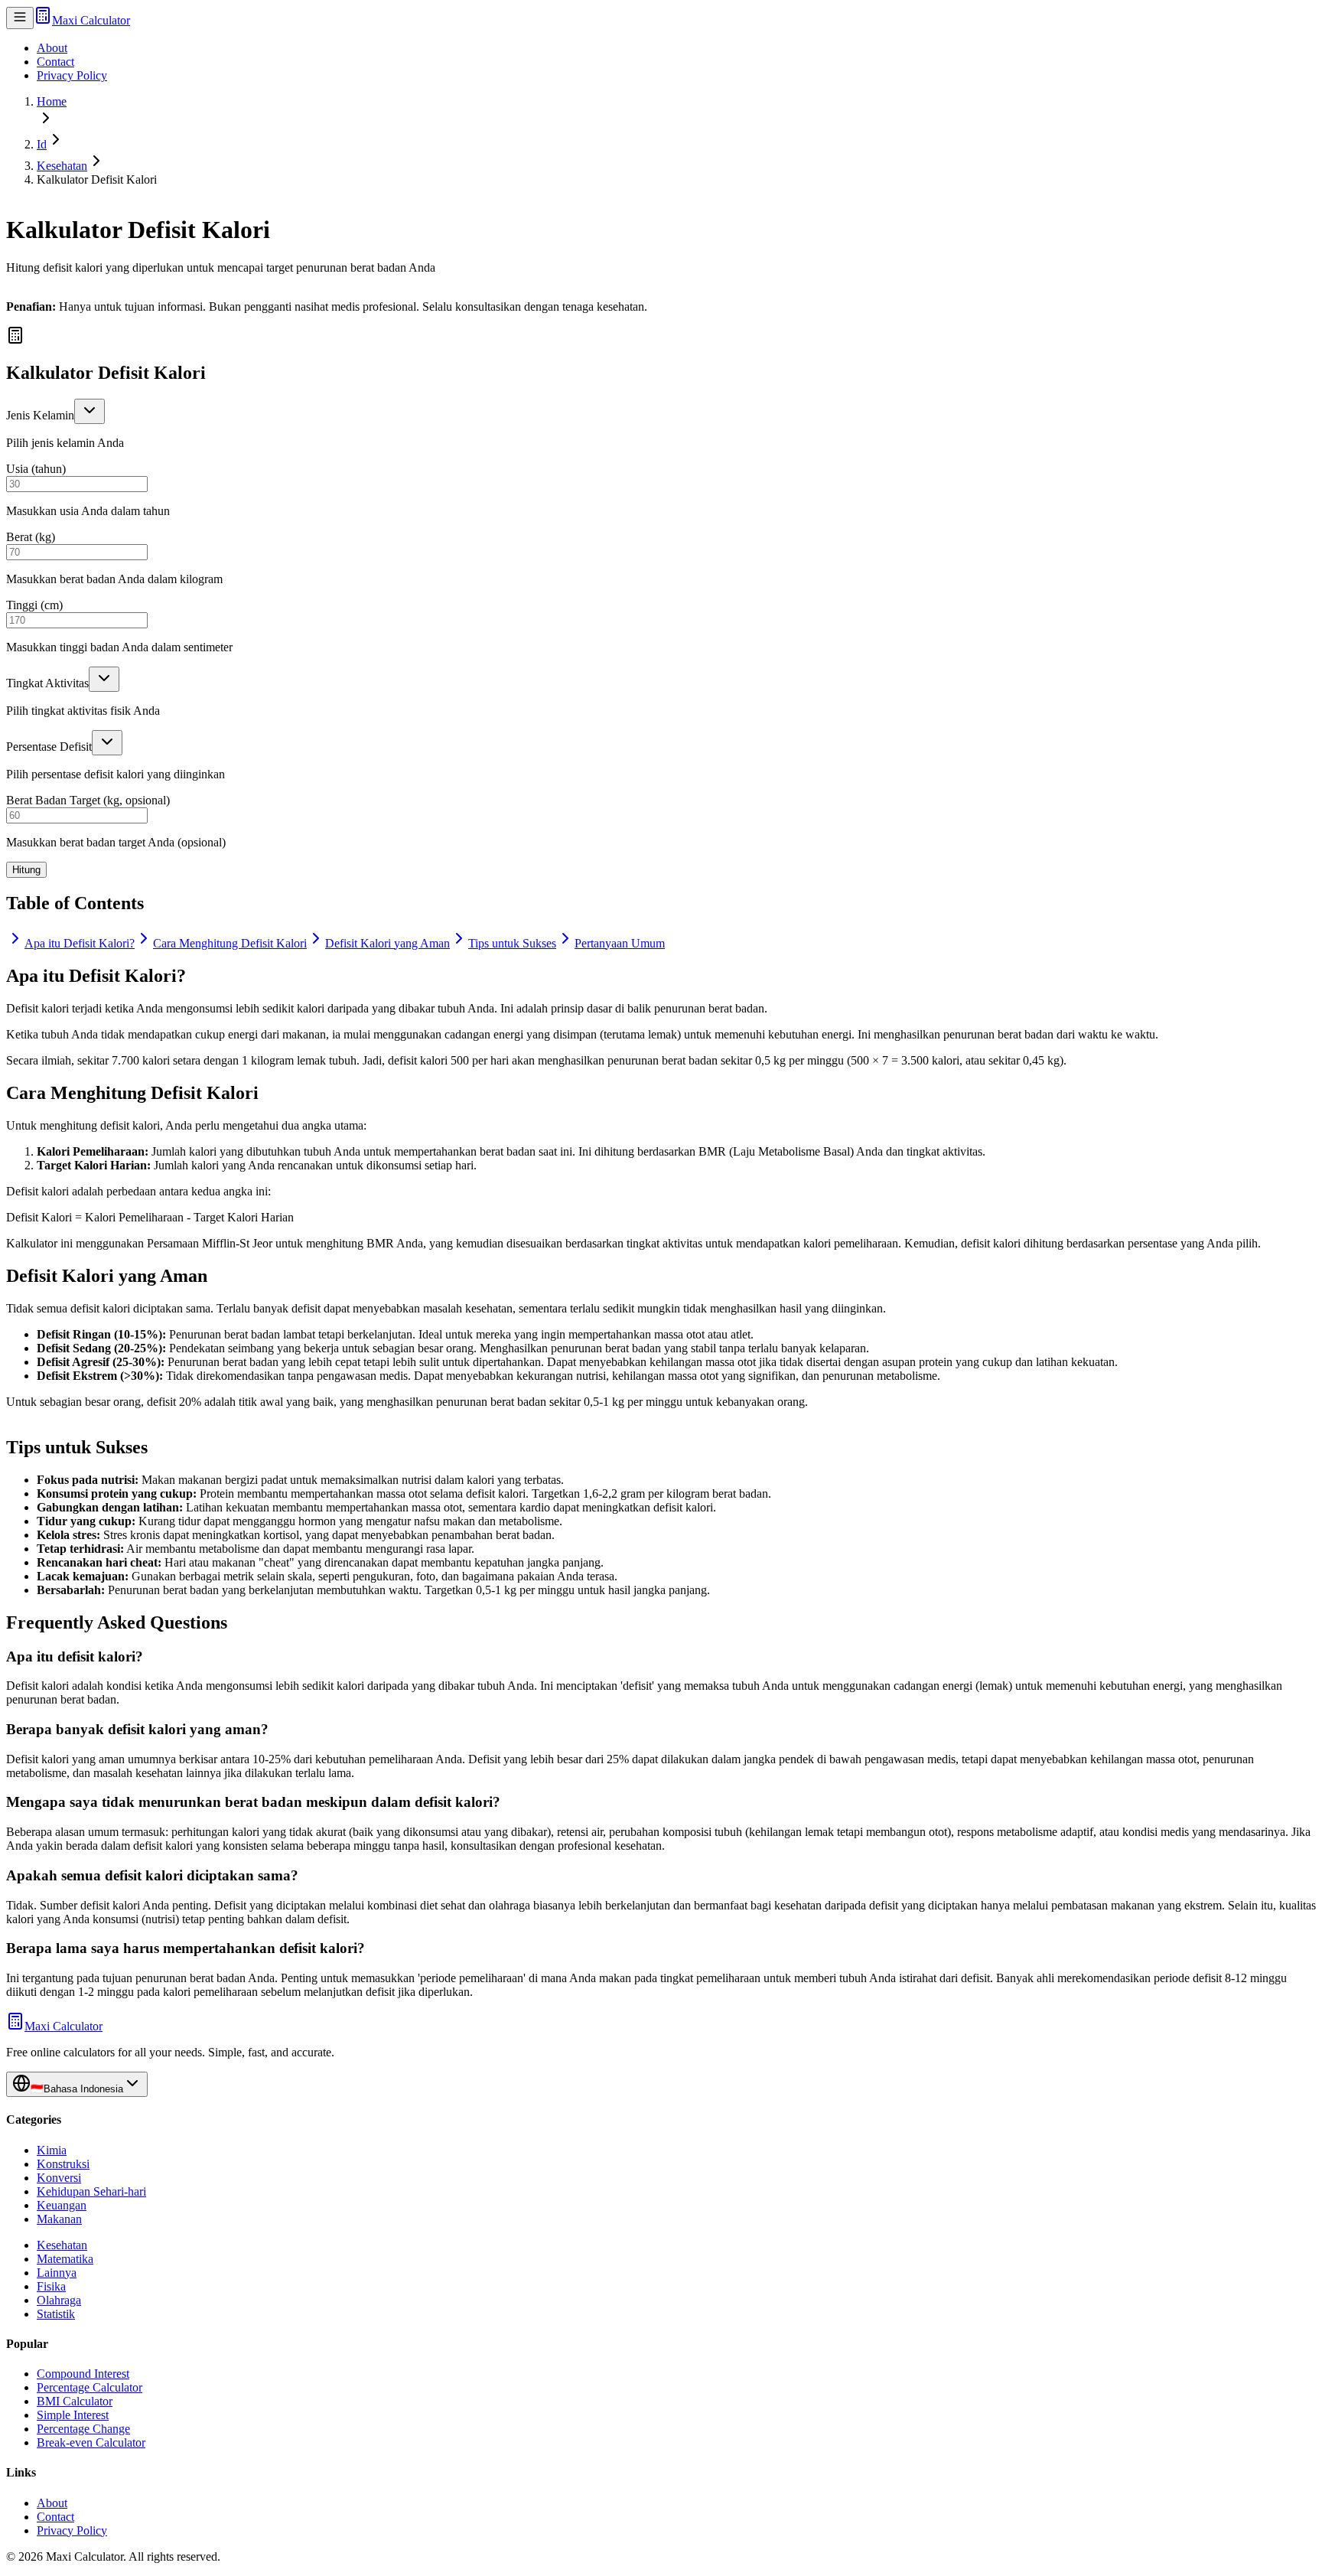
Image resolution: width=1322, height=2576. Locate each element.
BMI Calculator (75, 2401)
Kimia (52, 2150)
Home (52, 101)
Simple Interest (73, 2415)
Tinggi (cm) (34, 605)
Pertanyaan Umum (620, 943)
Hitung (26, 870)
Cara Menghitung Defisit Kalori (230, 943)
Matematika (65, 2259)
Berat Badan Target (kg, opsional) (88, 800)
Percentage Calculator (90, 2387)
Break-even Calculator (91, 2442)
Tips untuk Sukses (512, 943)
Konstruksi (63, 2164)
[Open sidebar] (20, 18)
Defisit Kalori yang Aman (387, 943)
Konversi (59, 2178)
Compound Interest (83, 2374)
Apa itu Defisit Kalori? (80, 943)
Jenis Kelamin (40, 415)
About (52, 48)
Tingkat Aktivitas (47, 683)
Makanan (59, 2219)
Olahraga (59, 2300)
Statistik (56, 2314)
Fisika (51, 2286)
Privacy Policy (72, 75)
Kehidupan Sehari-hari (91, 2191)
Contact (55, 62)
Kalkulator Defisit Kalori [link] (97, 179)
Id (42, 144)
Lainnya (57, 2273)
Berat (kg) (31, 537)
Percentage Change (83, 2429)
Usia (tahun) (36, 469)
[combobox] (90, 411)
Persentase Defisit (49, 747)
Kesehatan (62, 166)
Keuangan (62, 2205)
